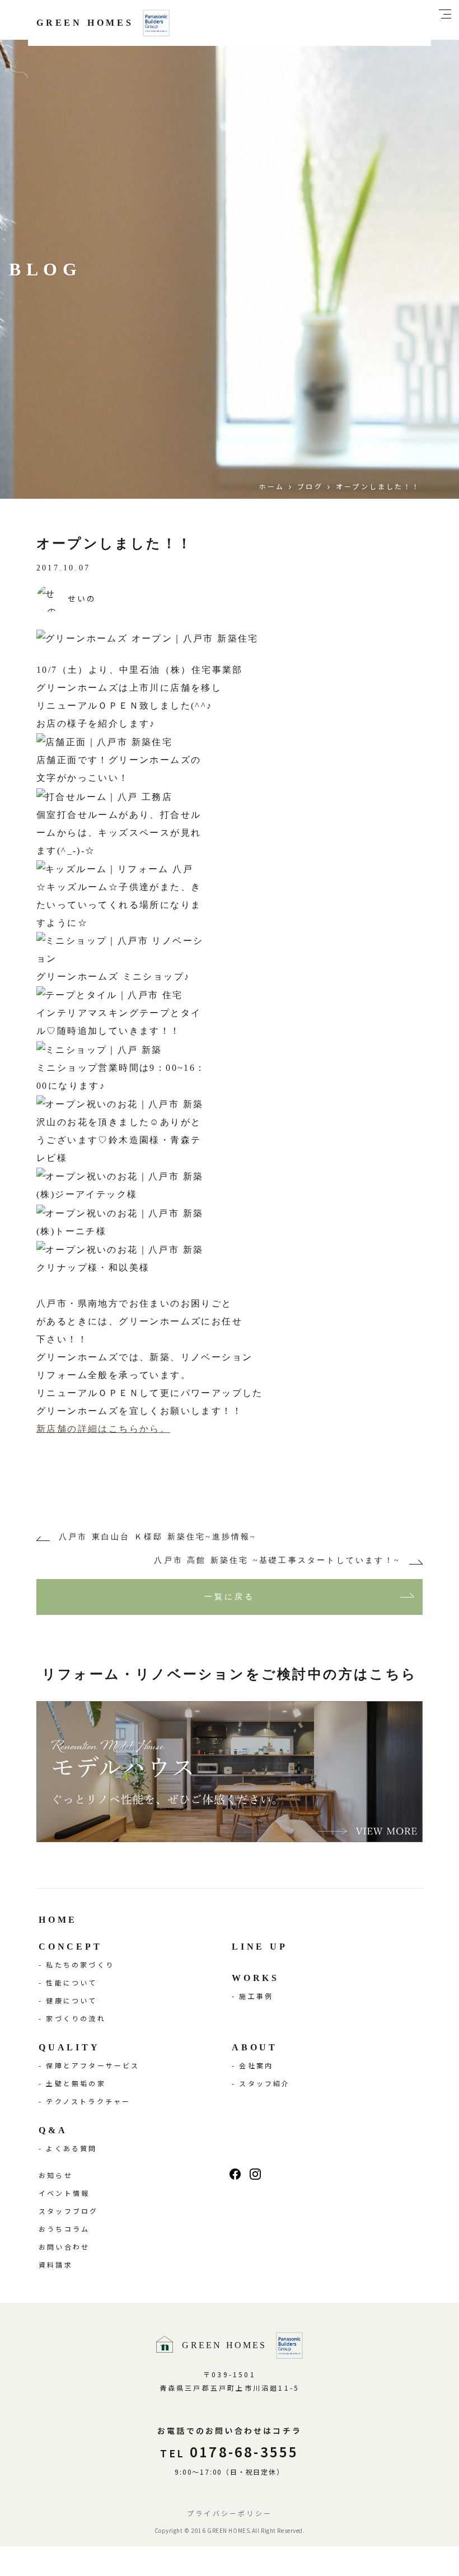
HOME (58, 1920)
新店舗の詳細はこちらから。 (103, 1429)
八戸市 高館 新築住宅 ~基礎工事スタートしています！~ (277, 1560)
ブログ (310, 486)
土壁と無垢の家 (76, 2083)
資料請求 (56, 2264)
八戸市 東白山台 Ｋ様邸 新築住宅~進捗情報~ (158, 1537)
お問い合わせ (64, 2247)
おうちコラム (64, 2229)
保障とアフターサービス (93, 2065)
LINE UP (260, 1947)
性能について (71, 1982)
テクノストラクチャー (88, 2101)
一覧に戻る (230, 1597)
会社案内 (256, 2065)
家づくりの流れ (76, 2018)
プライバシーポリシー (230, 2513)
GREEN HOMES (85, 23)
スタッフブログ (68, 2211)
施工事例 (256, 1996)
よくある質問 (71, 2148)
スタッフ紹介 (264, 2083)
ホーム (271, 486)
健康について (71, 2000)
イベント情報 (64, 2193)
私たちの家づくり (80, 1964)
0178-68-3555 (229, 2451)
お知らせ (56, 2175)
